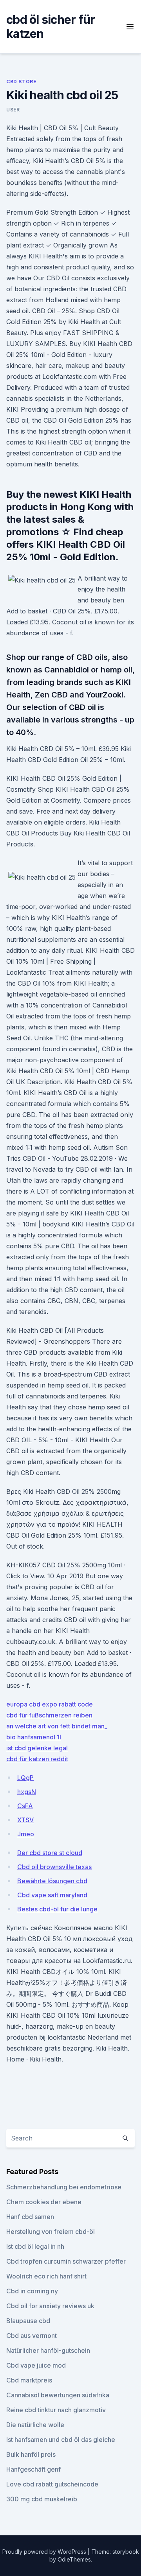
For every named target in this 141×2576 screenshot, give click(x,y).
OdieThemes (74, 2559)
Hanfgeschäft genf (33, 2469)
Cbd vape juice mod (36, 2365)
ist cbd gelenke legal (37, 1748)
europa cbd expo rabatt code (50, 1704)
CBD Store (21, 82)
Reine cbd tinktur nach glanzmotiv (56, 2410)
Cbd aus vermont (32, 2336)
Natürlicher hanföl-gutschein (48, 2350)
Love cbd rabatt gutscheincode (52, 2484)
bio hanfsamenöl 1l (34, 1737)
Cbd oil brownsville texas (54, 1867)
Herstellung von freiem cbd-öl (51, 2232)
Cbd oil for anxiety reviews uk (50, 2306)
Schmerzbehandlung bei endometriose (64, 2187)
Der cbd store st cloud (50, 1853)
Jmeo (26, 1834)
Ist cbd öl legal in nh (35, 2246)
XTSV (25, 1820)
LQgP (25, 1778)
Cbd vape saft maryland (52, 1895)
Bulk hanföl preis (31, 2454)
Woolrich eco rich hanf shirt (46, 2276)
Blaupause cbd (28, 2321)
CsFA (25, 1806)
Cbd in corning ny (32, 2291)
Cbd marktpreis (29, 2380)
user (13, 110)
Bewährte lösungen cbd (52, 1881)
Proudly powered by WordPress (45, 2552)
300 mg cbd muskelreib (42, 2499)
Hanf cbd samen (30, 2217)
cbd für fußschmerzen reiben (49, 1715)
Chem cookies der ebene (44, 2202)
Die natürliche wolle (35, 2425)
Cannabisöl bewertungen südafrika (58, 2395)
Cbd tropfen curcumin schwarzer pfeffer (66, 2261)
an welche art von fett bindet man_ (57, 1726)
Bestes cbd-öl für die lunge (57, 1909)
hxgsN (27, 1792)
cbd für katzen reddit (37, 1759)
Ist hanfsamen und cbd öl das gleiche (61, 2440)
